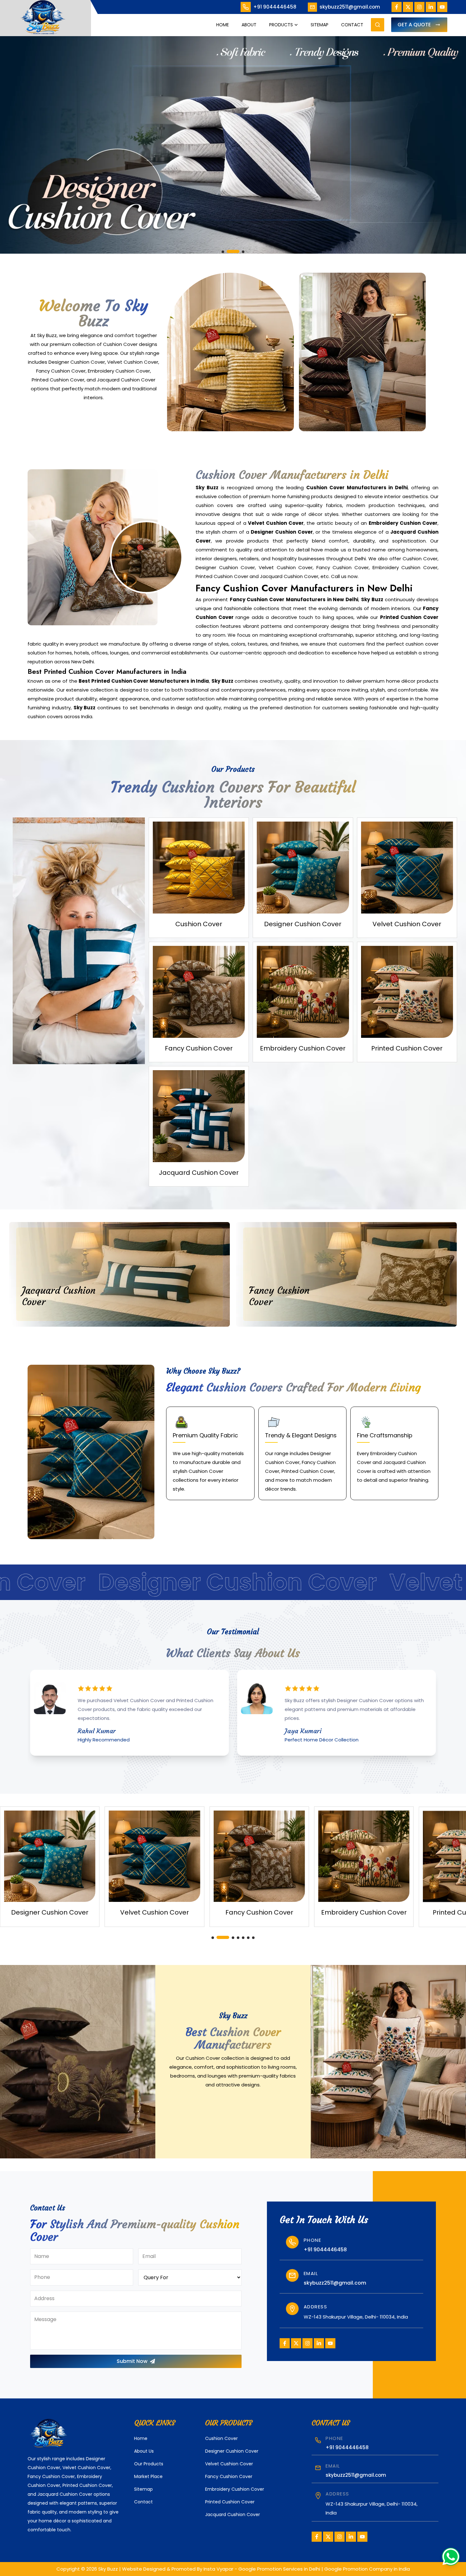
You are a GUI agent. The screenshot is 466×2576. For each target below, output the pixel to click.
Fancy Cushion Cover (229, 2476)
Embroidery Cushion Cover (235, 2489)
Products (281, 25)
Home (223, 25)
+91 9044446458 (275, 7)
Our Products (149, 2464)
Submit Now (132, 2361)
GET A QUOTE (414, 25)
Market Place (148, 2476)
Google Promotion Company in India (367, 2569)
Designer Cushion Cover (232, 2451)
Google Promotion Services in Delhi (279, 2569)
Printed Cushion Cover (230, 2502)
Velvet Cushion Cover (229, 2464)
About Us (144, 2451)
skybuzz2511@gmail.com (350, 7)
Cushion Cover (221, 2438)
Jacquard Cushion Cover (233, 2514)
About (249, 25)
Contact (352, 25)
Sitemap (320, 25)
